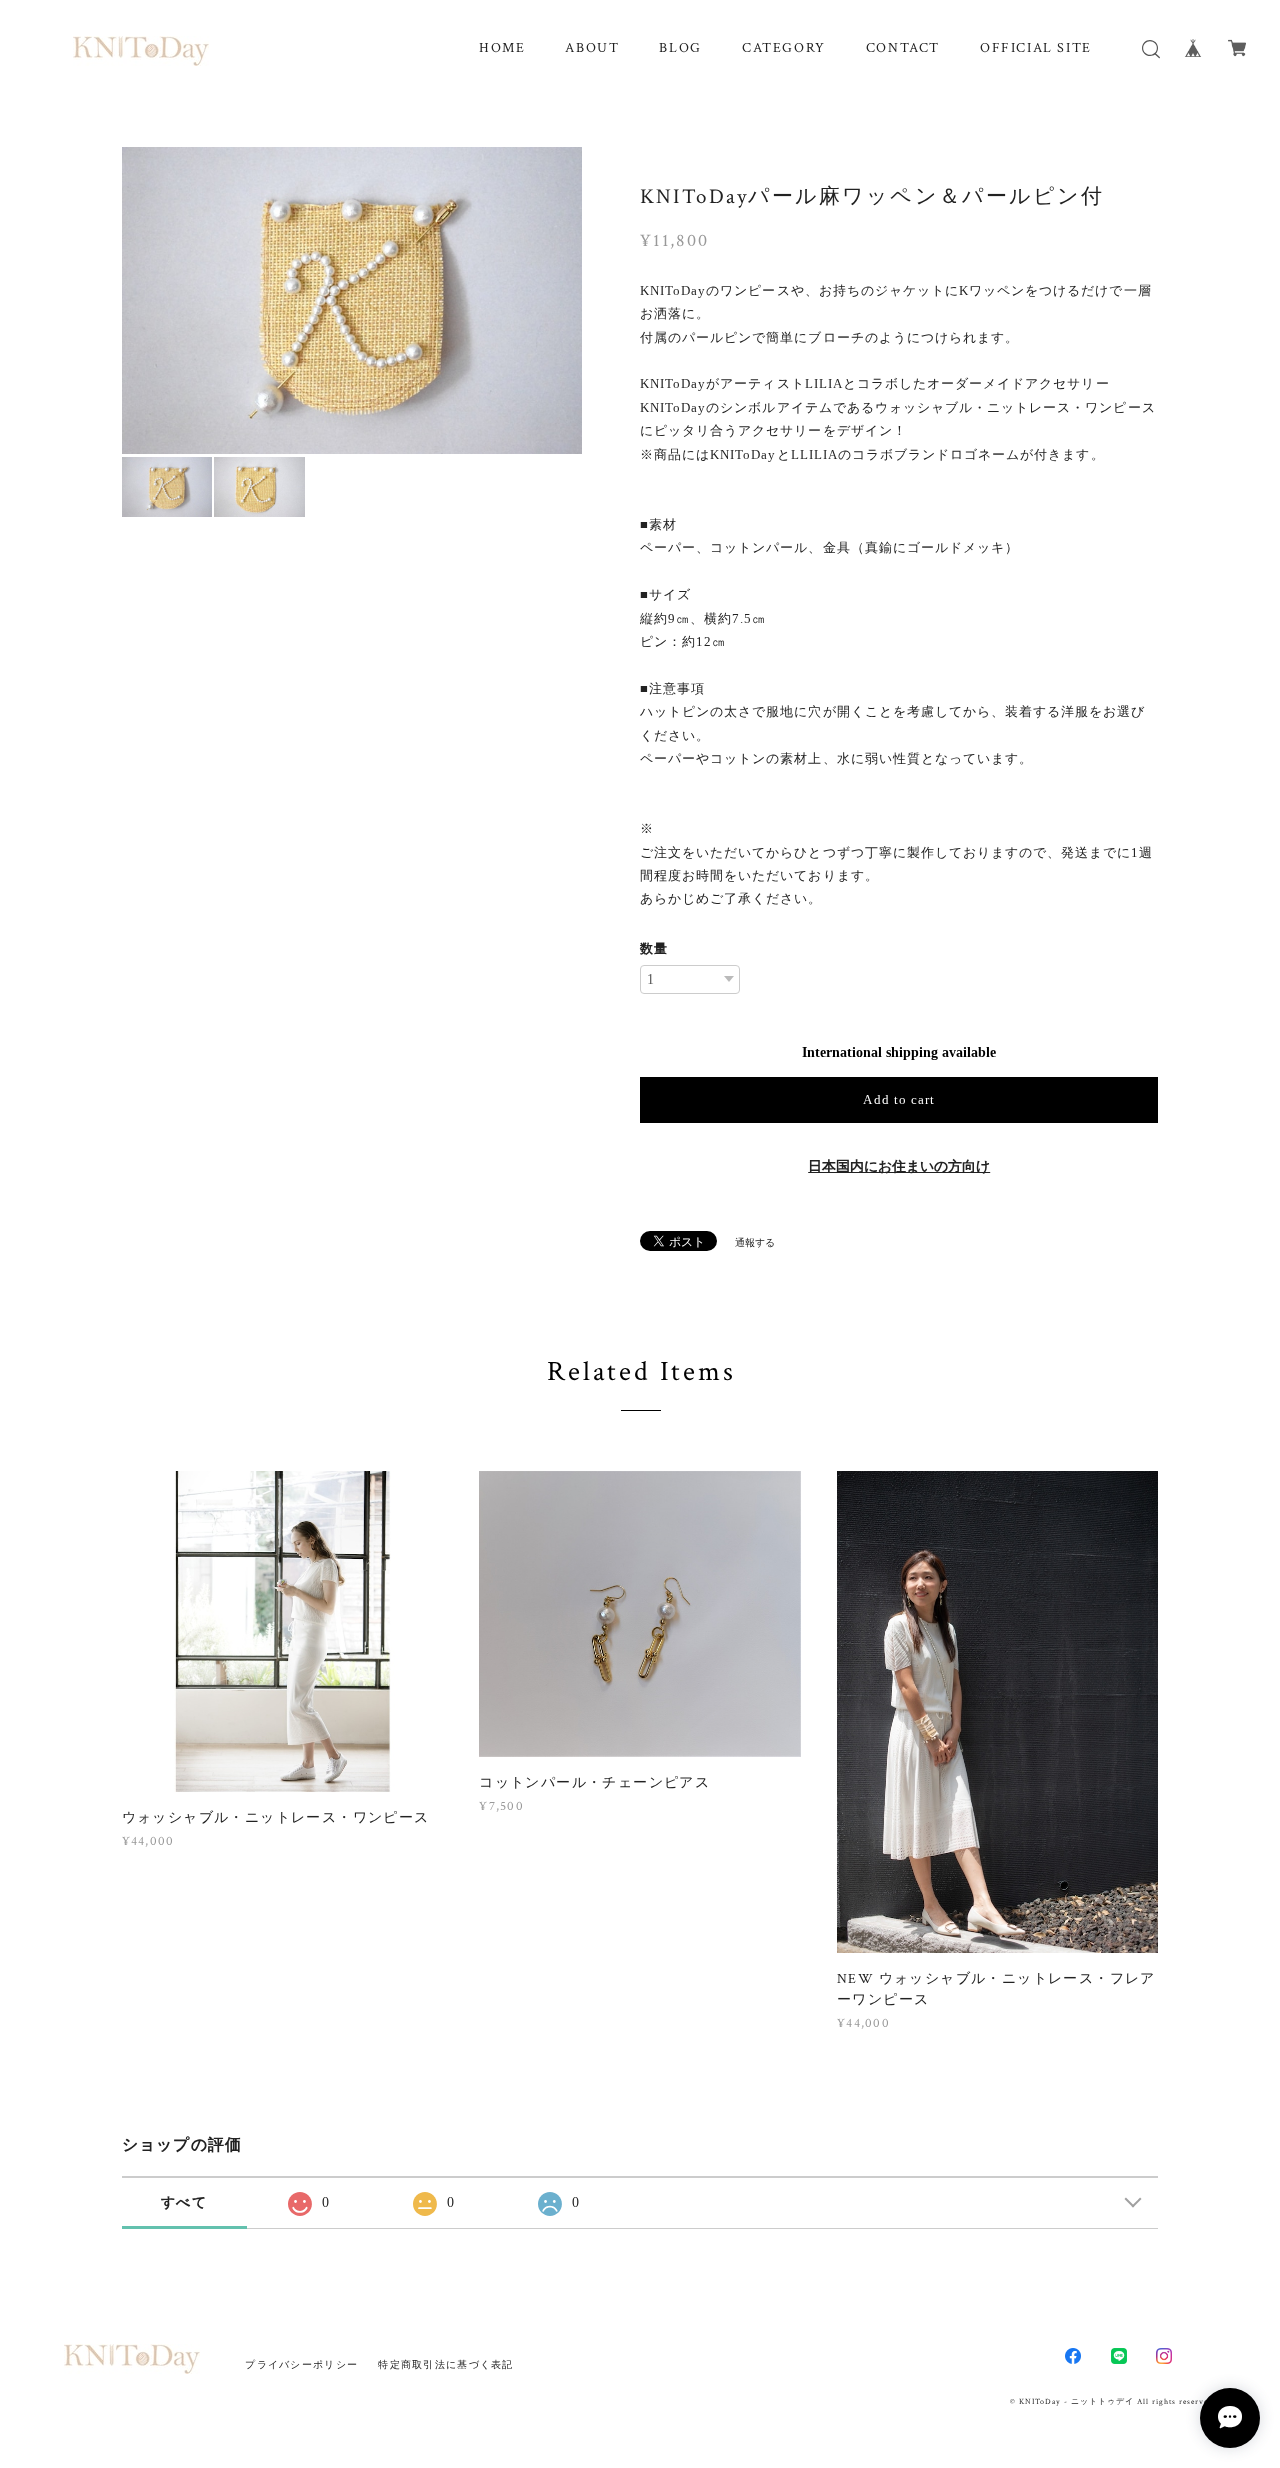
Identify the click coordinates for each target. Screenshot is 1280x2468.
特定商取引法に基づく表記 (445, 2364)
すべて (184, 2202)
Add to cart (898, 1099)
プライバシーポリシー (301, 2364)
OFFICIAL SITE (1036, 48)
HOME (502, 48)
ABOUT (592, 48)
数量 (654, 948)
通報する (755, 1242)
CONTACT (903, 48)
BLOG (680, 48)
